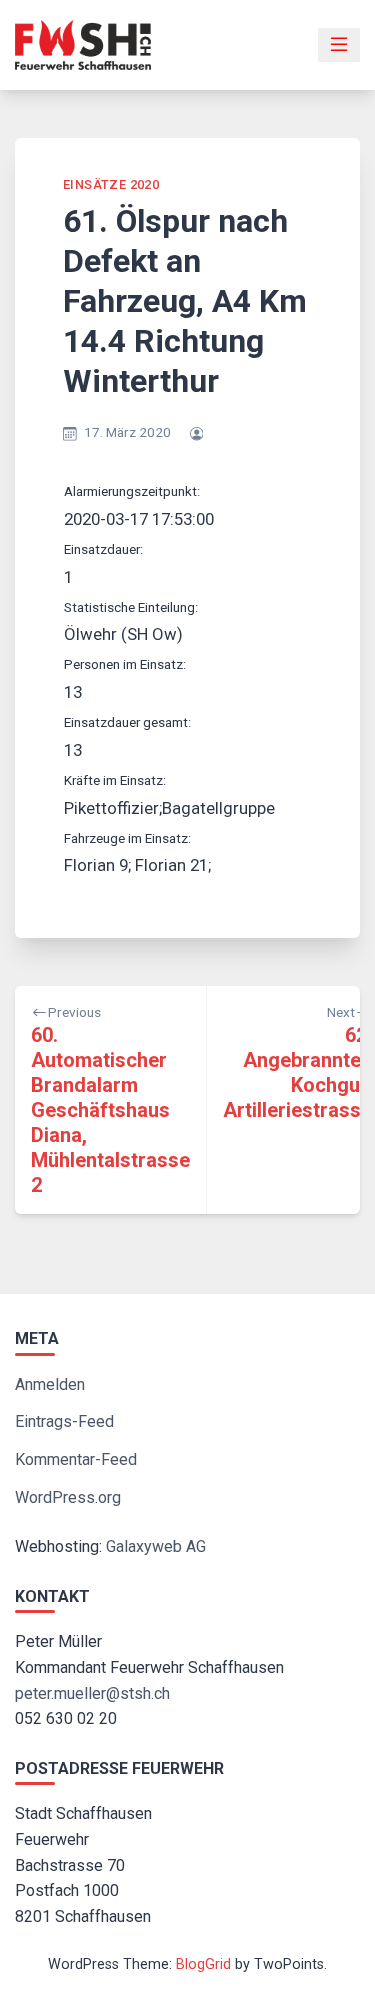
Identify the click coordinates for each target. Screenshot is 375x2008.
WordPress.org (68, 1497)
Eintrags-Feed (64, 1421)
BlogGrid (203, 1964)
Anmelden (50, 1384)
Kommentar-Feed (76, 1459)
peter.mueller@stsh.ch (92, 1693)
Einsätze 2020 (111, 184)
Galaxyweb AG (156, 1546)
